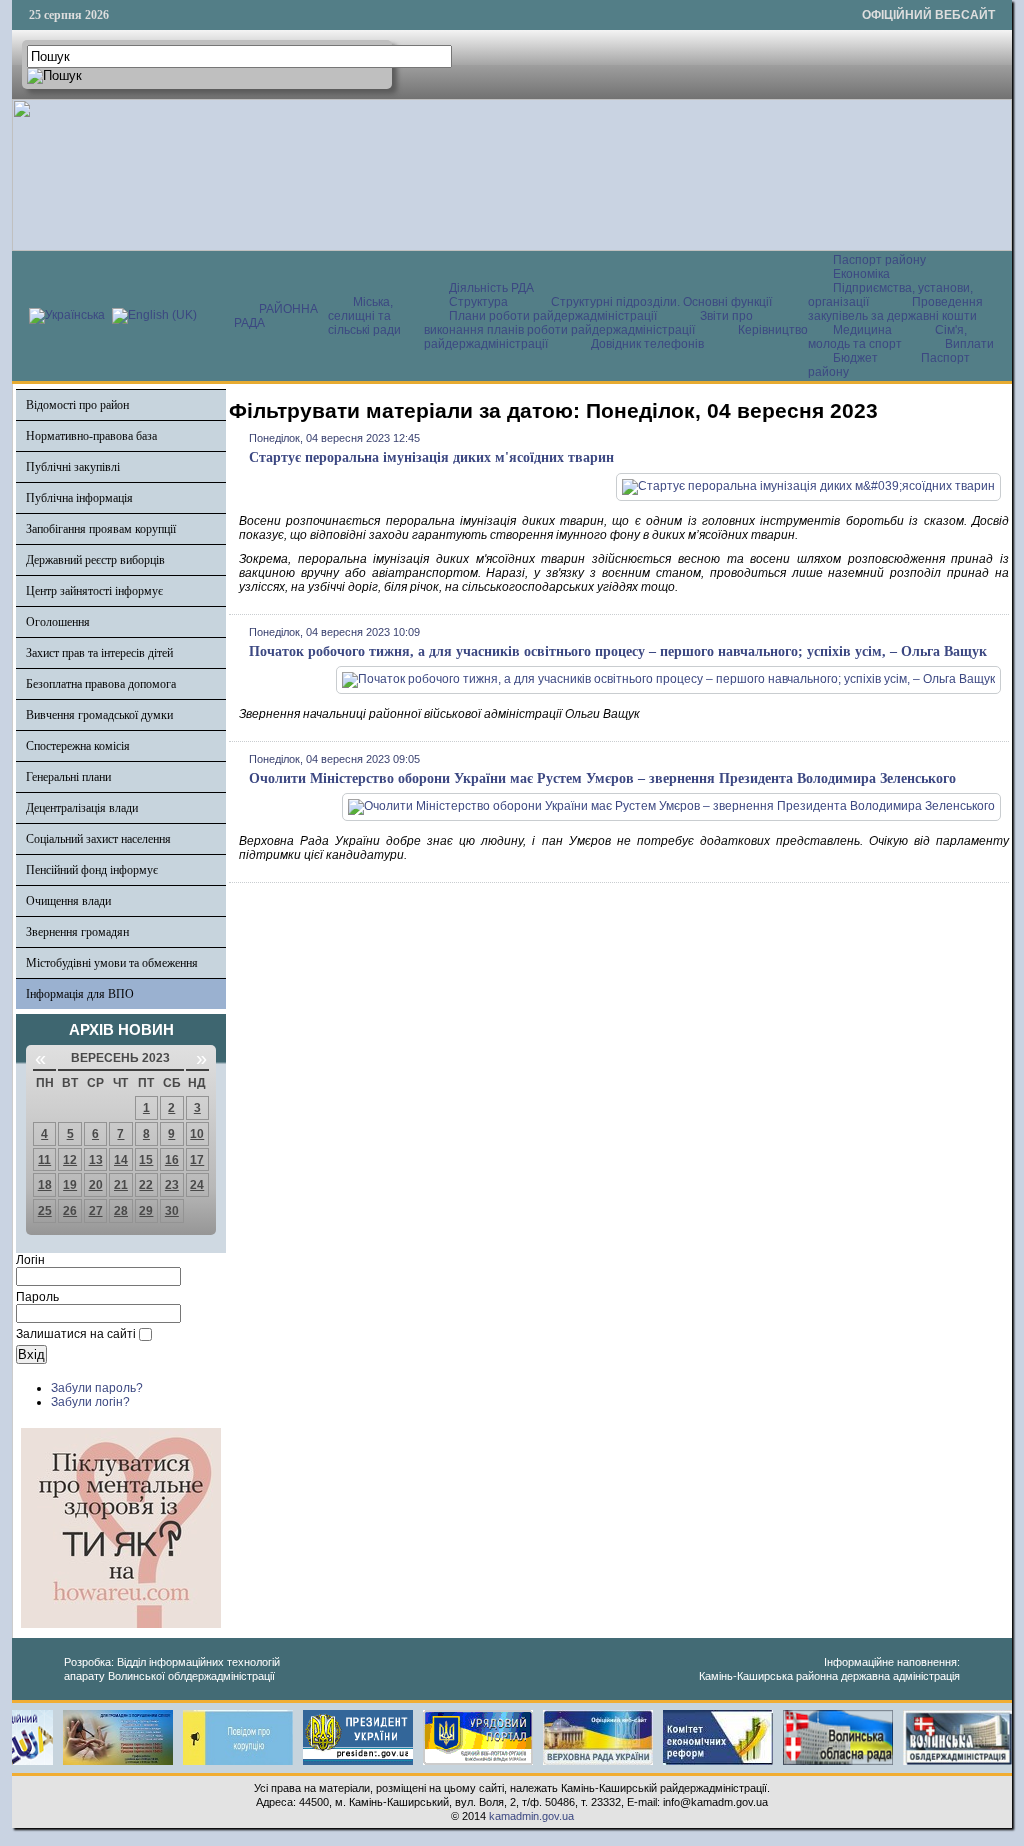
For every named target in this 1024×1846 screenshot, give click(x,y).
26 (70, 1211)
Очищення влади (68, 901)
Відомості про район (77, 405)
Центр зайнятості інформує (94, 591)
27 (96, 1211)
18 (45, 1185)
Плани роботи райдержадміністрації (553, 316)
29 (146, 1211)
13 (96, 1160)
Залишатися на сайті (76, 1334)
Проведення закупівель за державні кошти (895, 309)
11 (44, 1160)
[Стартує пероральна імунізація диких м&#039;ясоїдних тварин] (808, 486)
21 (121, 1185)
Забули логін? (90, 1402)
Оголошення (58, 622)
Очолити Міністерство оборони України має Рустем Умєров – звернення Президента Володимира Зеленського (602, 778)
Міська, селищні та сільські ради (364, 316)
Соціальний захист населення (98, 839)
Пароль (37, 1297)
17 (197, 1160)
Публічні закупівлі (73, 467)
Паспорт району (879, 260)
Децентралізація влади (82, 808)
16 (172, 1160)
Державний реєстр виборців (95, 560)
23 (172, 1185)
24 (197, 1185)
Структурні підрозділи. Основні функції (661, 302)
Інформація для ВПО (80, 994)
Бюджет (857, 358)
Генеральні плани (68, 777)
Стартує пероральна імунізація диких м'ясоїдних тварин (431, 457)
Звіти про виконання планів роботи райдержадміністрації (588, 323)
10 (197, 1134)
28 (121, 1211)
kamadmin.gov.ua (531, 1816)
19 (70, 1185)
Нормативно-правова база (91, 436)
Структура (478, 302)
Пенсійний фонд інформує (92, 870)
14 (121, 1160)
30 (172, 1211)
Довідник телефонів (647, 344)
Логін (30, 1260)
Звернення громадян (77, 932)
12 (70, 1160)
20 (96, 1185)
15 (146, 1160)
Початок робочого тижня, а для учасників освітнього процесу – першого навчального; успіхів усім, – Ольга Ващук (618, 651)
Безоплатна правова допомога (101, 684)
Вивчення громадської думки (99, 715)
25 (45, 1211)
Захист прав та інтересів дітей (99, 653)
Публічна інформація (79, 498)
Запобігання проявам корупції (101, 529)
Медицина (864, 330)
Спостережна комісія (78, 746)
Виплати (969, 344)
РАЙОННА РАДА (276, 316)
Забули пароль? (97, 1388)
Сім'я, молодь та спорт (887, 337)
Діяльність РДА (491, 288)
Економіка (861, 274)
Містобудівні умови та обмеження (112, 963)
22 (146, 1185)
